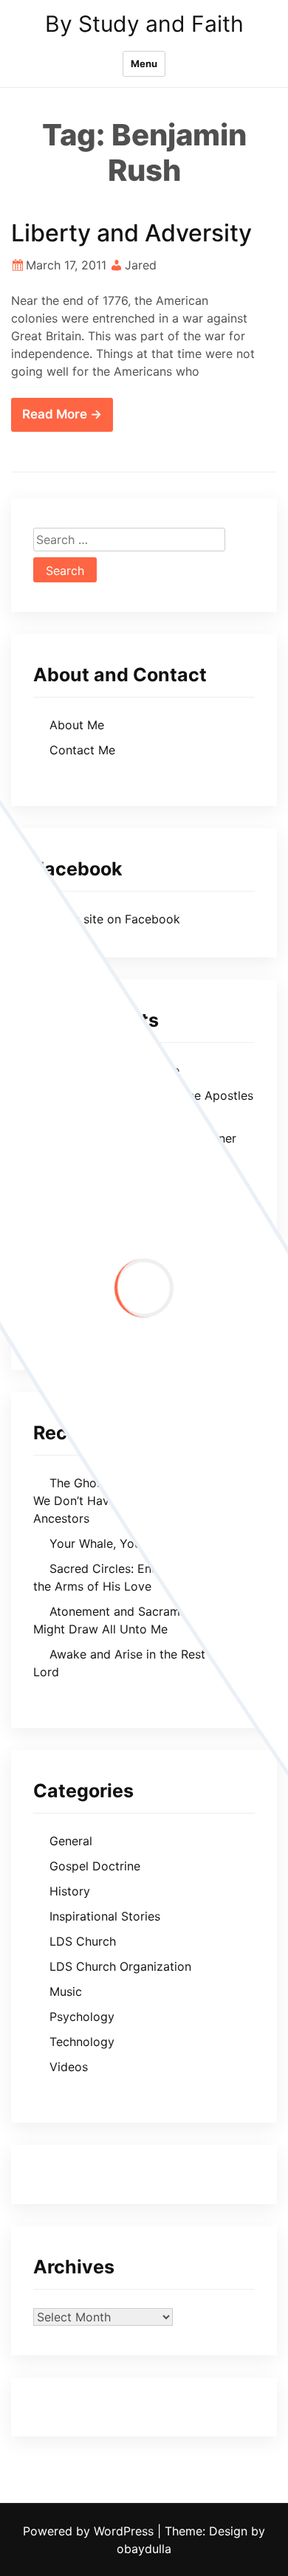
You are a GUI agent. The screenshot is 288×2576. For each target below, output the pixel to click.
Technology (82, 2042)
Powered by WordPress (90, 2531)
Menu (144, 63)
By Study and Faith (144, 24)
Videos (69, 2067)
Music (66, 1991)
